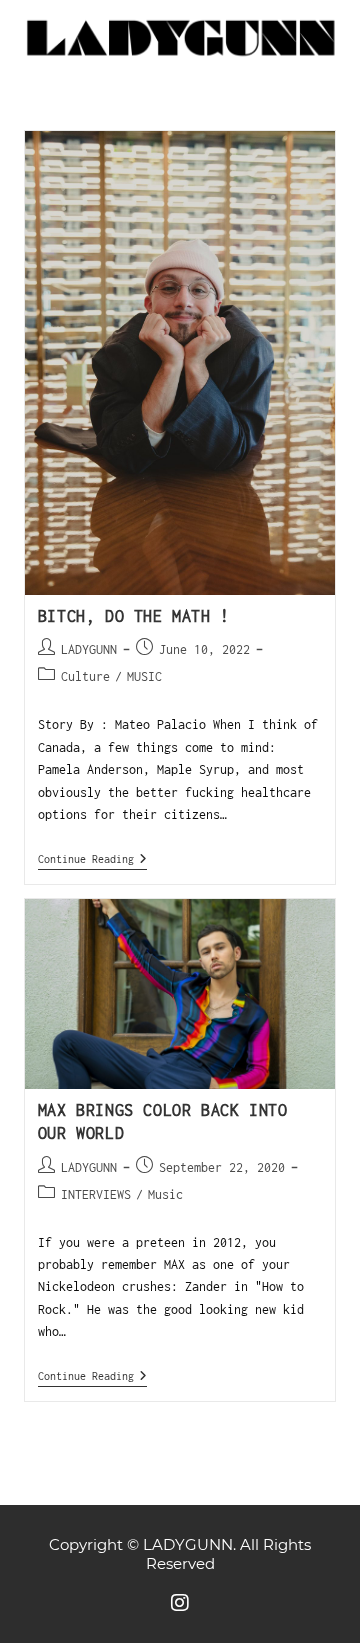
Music (165, 1194)
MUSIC (144, 676)
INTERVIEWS (96, 1194)
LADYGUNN (89, 649)
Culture (85, 676)
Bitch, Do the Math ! (134, 616)
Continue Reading (92, 858)
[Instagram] (180, 1603)
